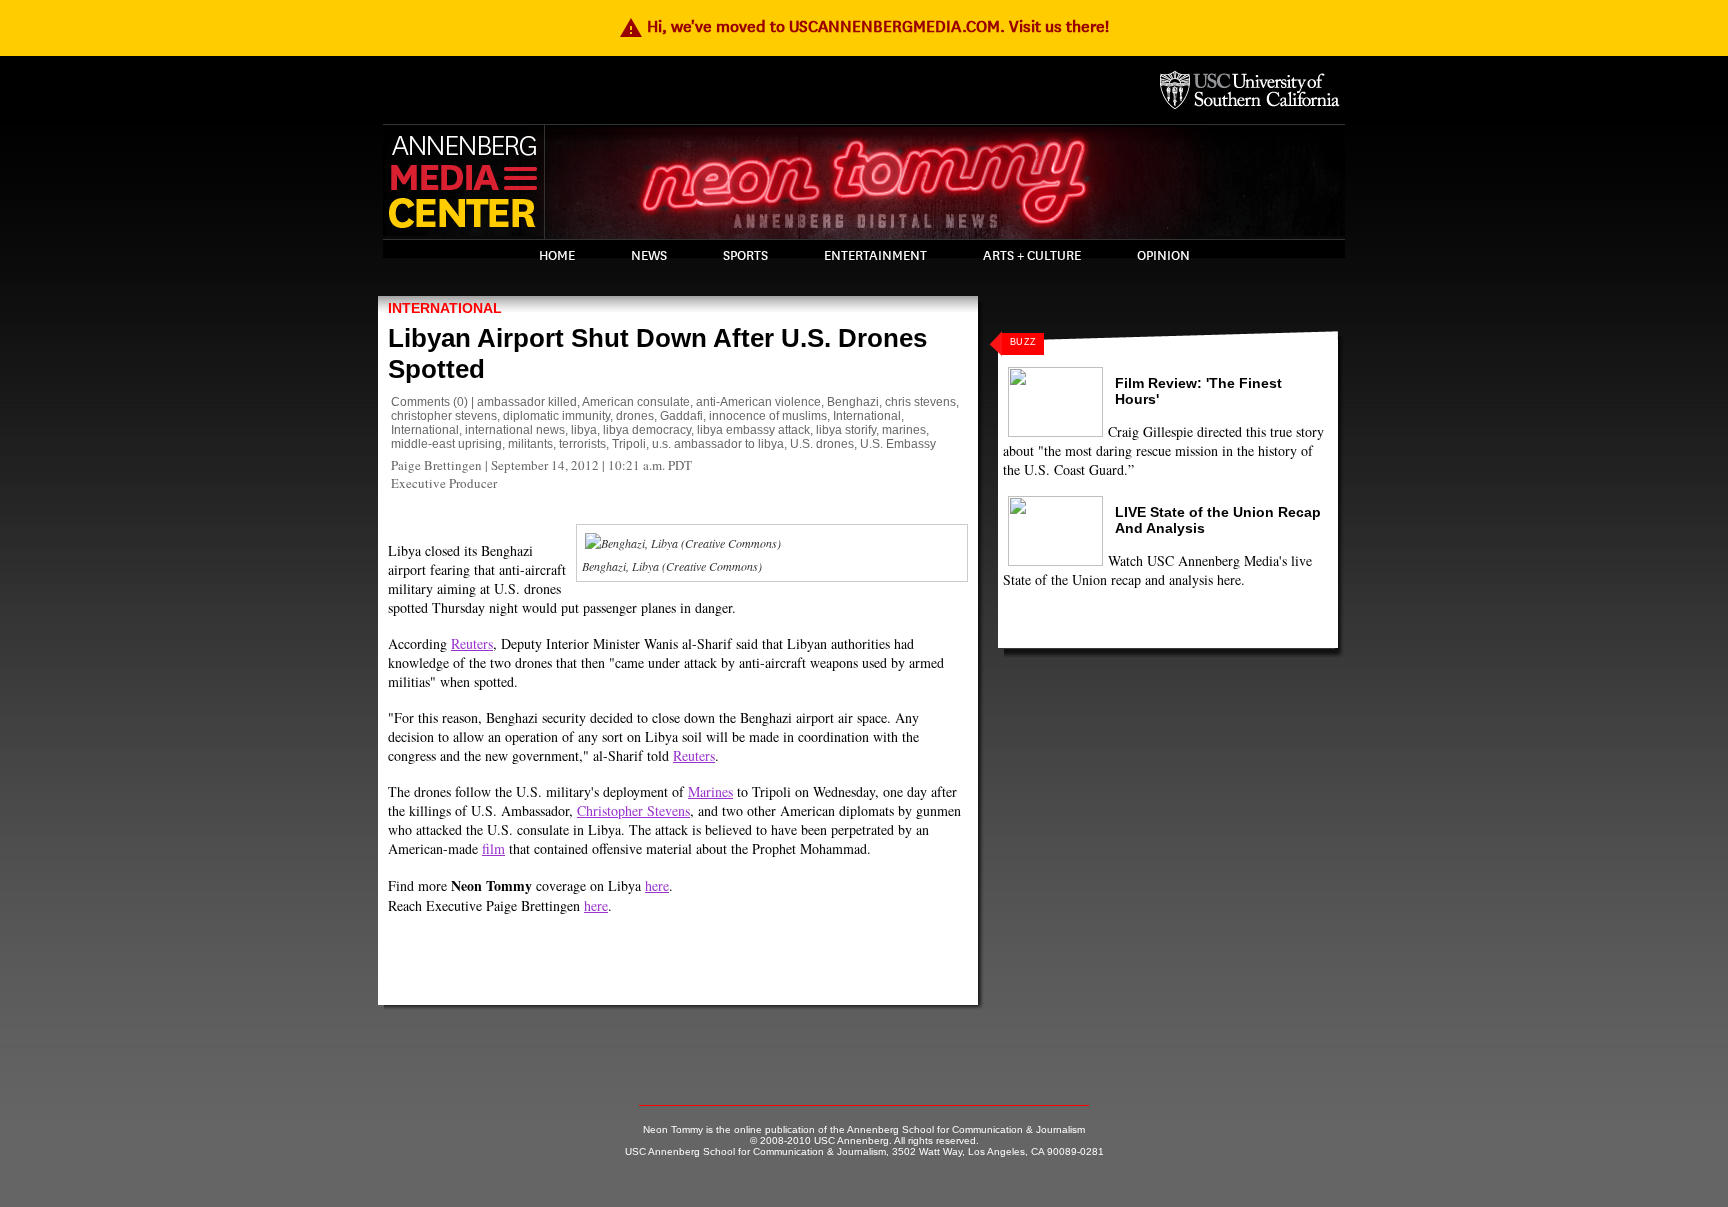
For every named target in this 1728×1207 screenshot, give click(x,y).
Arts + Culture (1032, 256)
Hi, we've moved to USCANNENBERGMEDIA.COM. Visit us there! (864, 26)
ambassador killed (527, 402)
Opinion (1163, 256)
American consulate (636, 402)
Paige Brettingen (436, 465)
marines (904, 430)
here (657, 885)
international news (515, 430)
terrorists (582, 444)
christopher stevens (444, 416)
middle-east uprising (446, 444)
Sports (745, 256)
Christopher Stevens (633, 810)
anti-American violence (758, 402)
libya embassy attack (753, 430)
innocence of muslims (768, 416)
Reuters (472, 643)
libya (584, 430)
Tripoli (629, 444)
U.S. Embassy (898, 444)
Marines (710, 791)
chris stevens (920, 402)
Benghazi (853, 402)
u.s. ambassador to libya (718, 444)
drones (635, 416)
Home (557, 256)
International (445, 308)
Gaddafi (681, 416)
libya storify (846, 430)
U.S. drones (822, 444)
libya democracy (647, 430)
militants (530, 444)
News (649, 256)
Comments (420, 402)
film (493, 848)
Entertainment (875, 256)
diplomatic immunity (556, 416)
